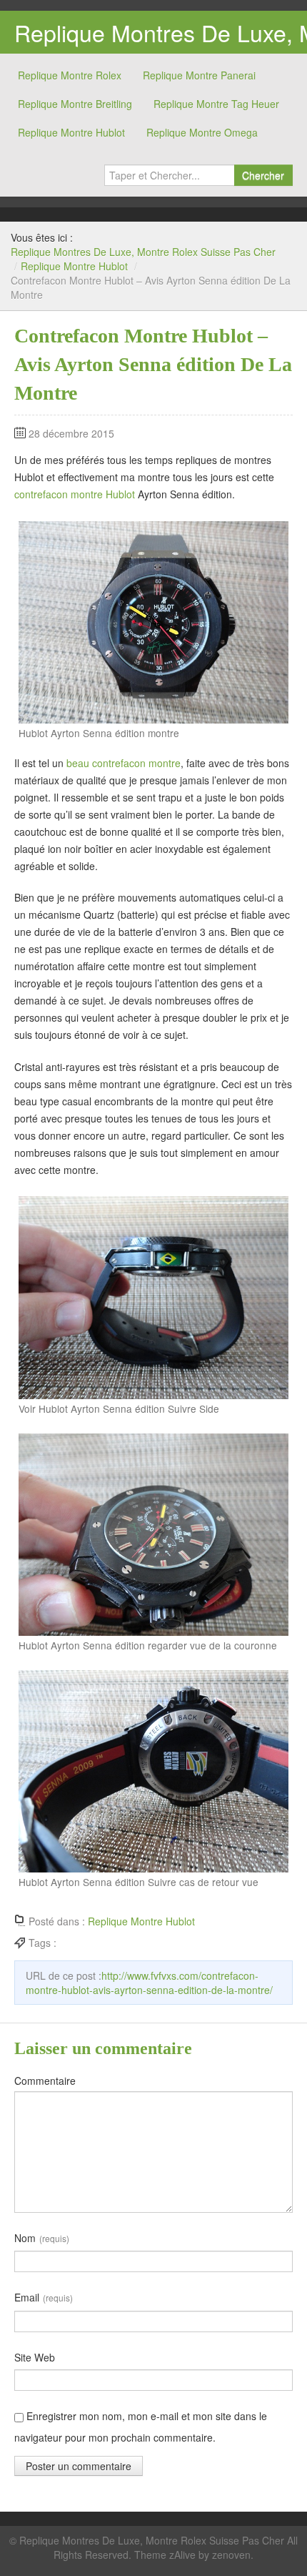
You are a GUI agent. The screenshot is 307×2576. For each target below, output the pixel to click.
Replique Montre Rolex (70, 75)
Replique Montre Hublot (71, 132)
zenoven (231, 2555)
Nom (42, 2238)
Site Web (35, 2357)
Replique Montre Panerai (199, 75)
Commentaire (45, 2081)
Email (44, 2297)
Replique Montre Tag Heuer (216, 104)
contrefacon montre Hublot (75, 494)
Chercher (263, 175)
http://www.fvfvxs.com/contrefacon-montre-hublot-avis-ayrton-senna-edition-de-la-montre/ (149, 1983)
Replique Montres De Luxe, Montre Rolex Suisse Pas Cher (143, 252)
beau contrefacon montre (124, 763)
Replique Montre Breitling (75, 104)
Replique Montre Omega (202, 132)
